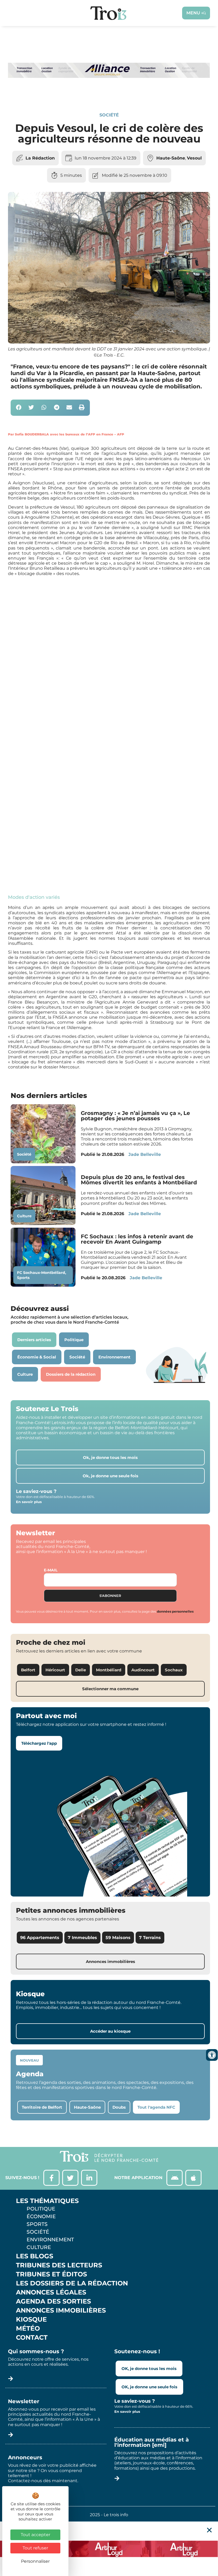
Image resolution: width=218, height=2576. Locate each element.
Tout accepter (35, 2535)
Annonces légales (51, 2292)
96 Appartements (40, 1938)
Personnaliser (35, 2561)
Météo (28, 2329)
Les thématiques (47, 2201)
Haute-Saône (171, 158)
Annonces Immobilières (61, 2310)
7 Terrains (150, 1938)
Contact (32, 2338)
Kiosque (31, 2319)
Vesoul (194, 158)
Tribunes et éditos (51, 2274)
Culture (24, 1216)
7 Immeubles (82, 1938)
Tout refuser (35, 2548)
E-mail (51, 1570)
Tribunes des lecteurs (59, 2265)
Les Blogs (35, 2256)
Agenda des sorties (53, 2301)
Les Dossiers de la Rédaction (72, 2283)
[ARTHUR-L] (109, 2549)
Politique (41, 2209)
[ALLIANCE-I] (109, 94)
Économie (41, 2216)
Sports (23, 1278)
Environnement (50, 2239)
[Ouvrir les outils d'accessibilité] (212, 2055)
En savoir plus (29, 1502)
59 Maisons (118, 1938)
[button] (19, 408)
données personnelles (175, 1611)
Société (109, 115)
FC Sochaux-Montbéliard (41, 1273)
